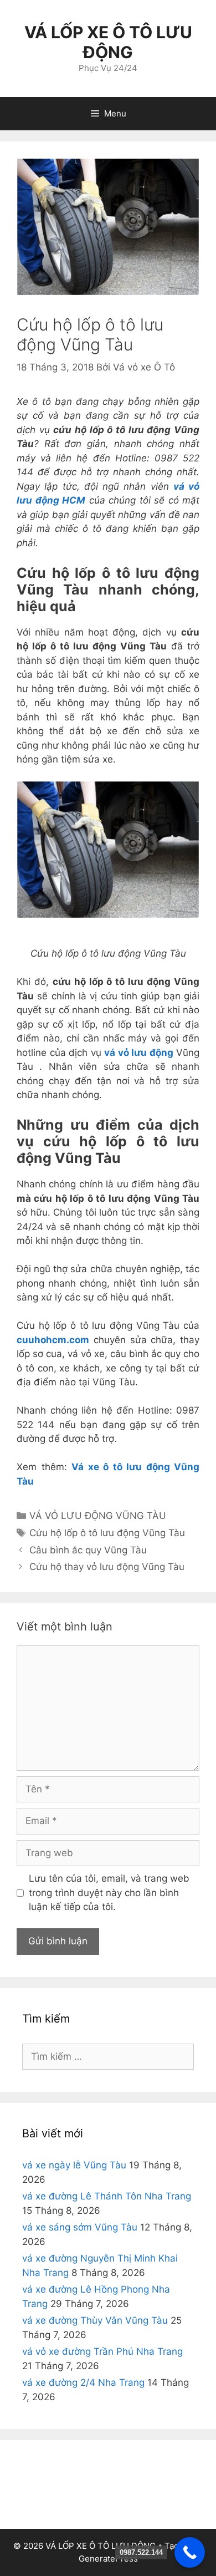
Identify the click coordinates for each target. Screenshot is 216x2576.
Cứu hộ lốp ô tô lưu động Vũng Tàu (107, 1533)
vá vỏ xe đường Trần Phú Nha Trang (102, 2351)
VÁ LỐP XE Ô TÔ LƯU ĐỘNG (108, 42)
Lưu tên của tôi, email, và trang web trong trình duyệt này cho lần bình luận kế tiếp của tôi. (109, 1892)
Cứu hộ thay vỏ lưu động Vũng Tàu (107, 1567)
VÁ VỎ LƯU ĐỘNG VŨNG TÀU (98, 1516)
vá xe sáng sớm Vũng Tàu (80, 2227)
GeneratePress (108, 2559)
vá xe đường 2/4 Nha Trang (83, 2382)
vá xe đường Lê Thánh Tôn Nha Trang (107, 2196)
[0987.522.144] (190, 2552)
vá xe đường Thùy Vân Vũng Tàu (95, 2320)
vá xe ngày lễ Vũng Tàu (74, 2165)
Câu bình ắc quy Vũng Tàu (88, 1550)
